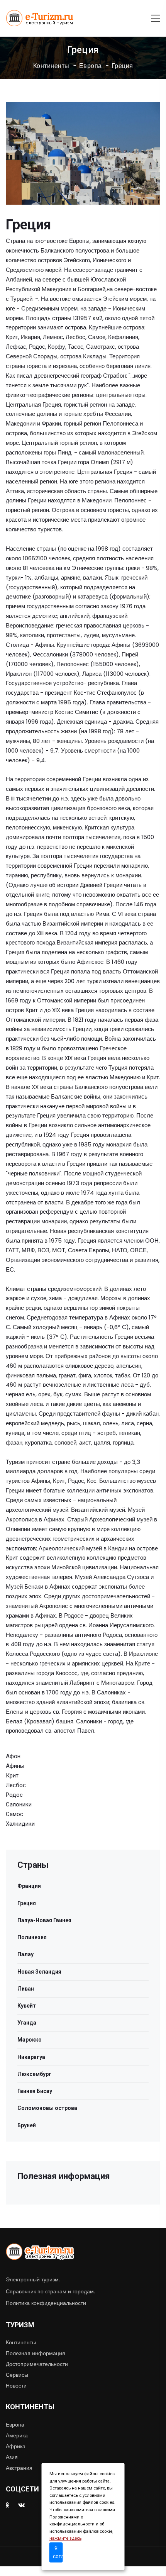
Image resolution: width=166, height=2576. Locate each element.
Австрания (19, 2468)
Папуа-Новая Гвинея (44, 1920)
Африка (16, 2446)
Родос (14, 1795)
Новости (16, 2386)
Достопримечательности (37, 2364)
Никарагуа (31, 2057)
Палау (25, 1954)
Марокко (30, 2040)
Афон (13, 1756)
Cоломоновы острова (47, 2108)
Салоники (19, 1804)
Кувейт (27, 2006)
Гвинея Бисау (35, 2091)
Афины (15, 1766)
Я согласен (58, 2552)
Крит (12, 1776)
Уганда (27, 2023)
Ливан (26, 1989)
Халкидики (20, 1824)
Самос (14, 1814)
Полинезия (32, 1937)
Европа (91, 66)
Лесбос (16, 1785)
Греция (122, 66)
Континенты (51, 66)
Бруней (27, 2125)
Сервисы (17, 2375)
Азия (12, 2457)
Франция (29, 1886)
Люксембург (34, 2074)
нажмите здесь (65, 2538)
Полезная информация (36, 2353)
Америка (17, 2435)
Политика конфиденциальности (46, 2303)
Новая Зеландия (39, 1972)
